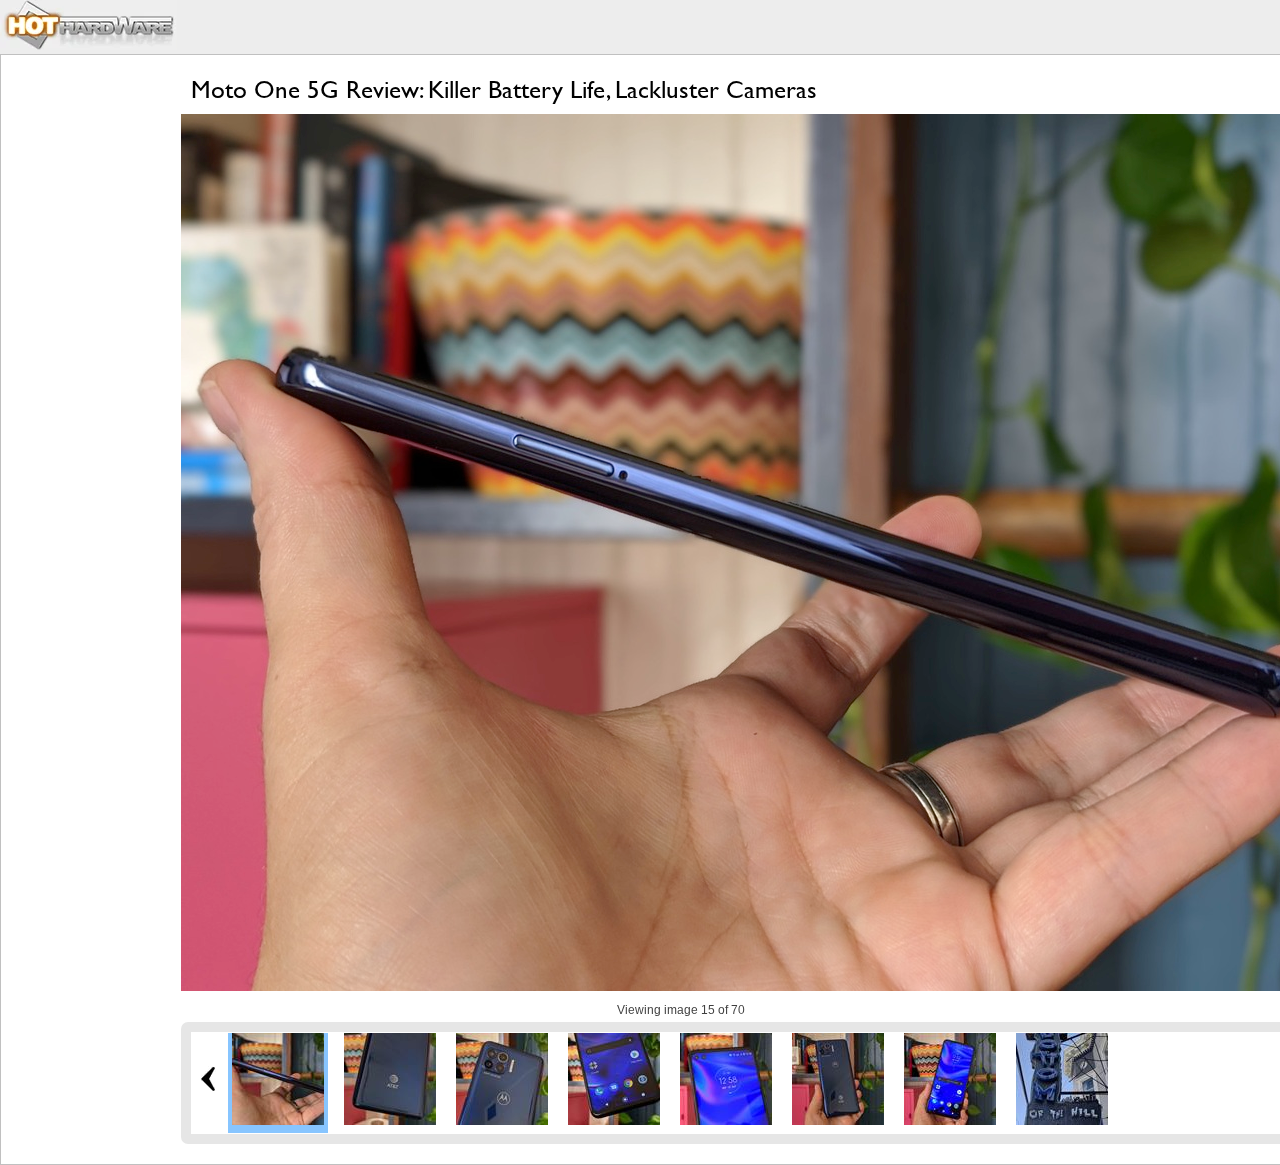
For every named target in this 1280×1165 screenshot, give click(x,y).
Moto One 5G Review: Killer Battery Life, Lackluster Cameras (504, 89)
